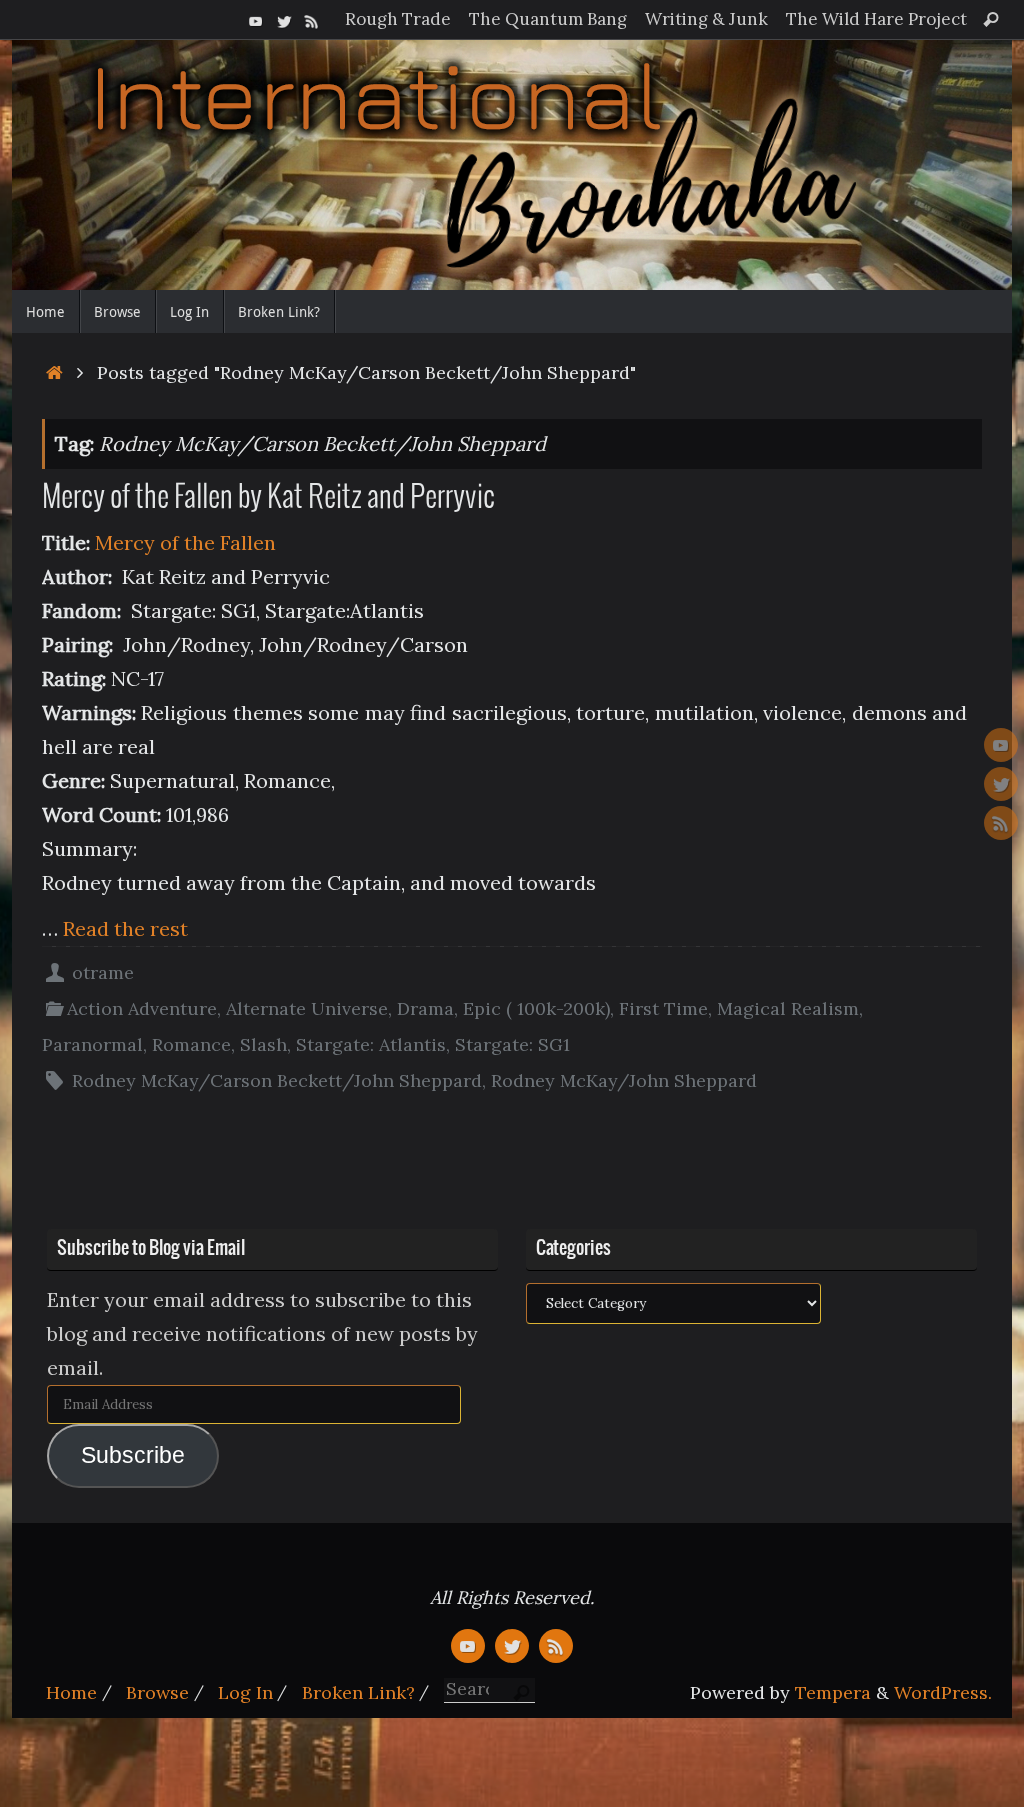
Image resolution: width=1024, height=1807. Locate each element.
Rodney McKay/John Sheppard (624, 1080)
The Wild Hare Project (876, 19)
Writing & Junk (706, 19)
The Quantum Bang (548, 19)
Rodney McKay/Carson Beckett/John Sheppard (277, 1080)
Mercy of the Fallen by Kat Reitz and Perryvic (268, 498)
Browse (157, 1692)
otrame (103, 972)
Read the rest (125, 928)
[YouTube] (256, 19)
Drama (425, 1008)
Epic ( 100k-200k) (536, 1008)
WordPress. (943, 1692)
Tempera (833, 1692)
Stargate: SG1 (512, 1044)
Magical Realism (788, 1008)
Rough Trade (398, 19)
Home (71, 1692)
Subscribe (133, 1455)
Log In (245, 1692)
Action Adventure (142, 1008)
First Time (663, 1008)
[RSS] (312, 19)
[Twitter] (284, 19)
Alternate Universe (307, 1008)
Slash (263, 1044)
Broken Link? (358, 1692)
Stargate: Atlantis (371, 1044)
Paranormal (92, 1044)
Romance (191, 1044)
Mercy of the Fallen (183, 542)
